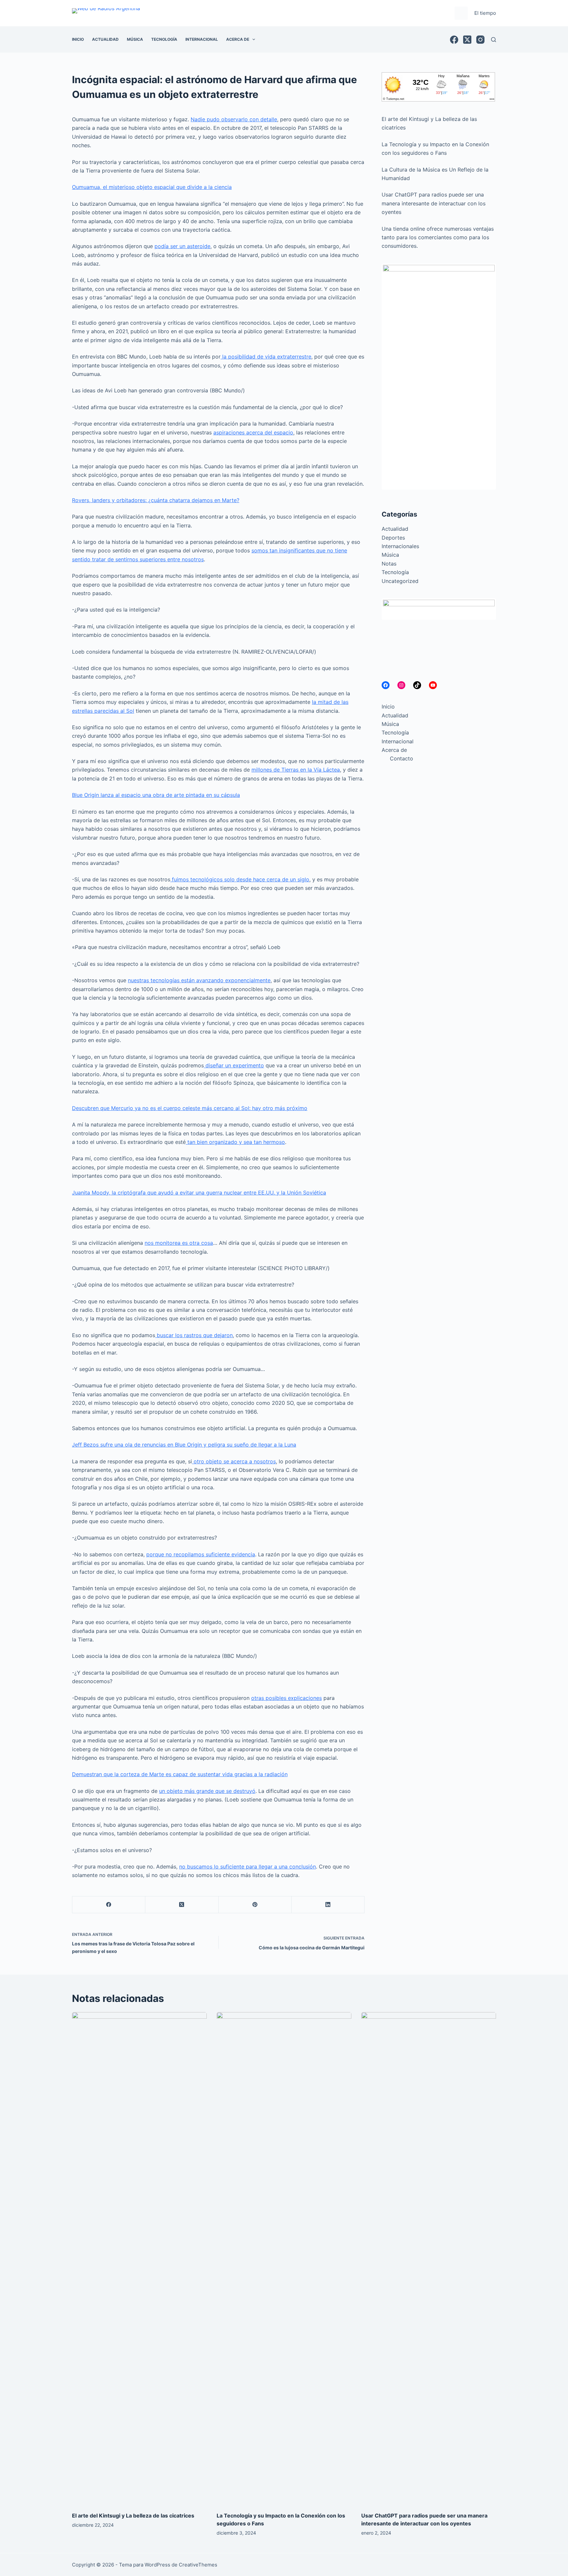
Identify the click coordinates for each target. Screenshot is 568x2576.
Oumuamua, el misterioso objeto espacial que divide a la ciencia (152, 187)
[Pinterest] (255, 1905)
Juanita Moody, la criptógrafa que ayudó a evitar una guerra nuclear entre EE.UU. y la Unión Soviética (199, 1193)
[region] (439, 377)
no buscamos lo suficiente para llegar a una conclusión (248, 1867)
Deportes (393, 538)
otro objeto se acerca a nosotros (235, 1461)
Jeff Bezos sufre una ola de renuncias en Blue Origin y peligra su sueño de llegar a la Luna (184, 1445)
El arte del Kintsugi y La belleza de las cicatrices (133, 2516)
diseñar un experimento (234, 1065)
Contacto (402, 758)
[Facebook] (454, 40)
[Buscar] (494, 40)
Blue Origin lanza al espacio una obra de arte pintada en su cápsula (156, 795)
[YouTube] (433, 685)
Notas (389, 564)
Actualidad (105, 39)
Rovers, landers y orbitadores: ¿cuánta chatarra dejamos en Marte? (156, 500)
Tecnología (164, 39)
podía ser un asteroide (182, 246)
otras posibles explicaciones (286, 1698)
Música (135, 39)
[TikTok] (417, 685)
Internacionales (400, 546)
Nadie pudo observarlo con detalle (234, 119)
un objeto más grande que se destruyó (207, 1791)
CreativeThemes (198, 2565)
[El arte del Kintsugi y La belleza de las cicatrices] (139, 2259)
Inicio (78, 39)
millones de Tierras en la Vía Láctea (296, 770)
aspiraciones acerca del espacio (253, 432)
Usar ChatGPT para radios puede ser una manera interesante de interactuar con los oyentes (434, 203)
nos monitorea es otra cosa (179, 1243)
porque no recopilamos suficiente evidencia (201, 1554)
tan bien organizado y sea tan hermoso (235, 1142)
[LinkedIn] (328, 1905)
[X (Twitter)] (467, 40)
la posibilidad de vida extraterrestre (266, 357)
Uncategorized (400, 581)
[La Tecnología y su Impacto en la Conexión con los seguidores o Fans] (284, 2259)
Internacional (202, 39)
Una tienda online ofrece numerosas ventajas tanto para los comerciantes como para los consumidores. (438, 237)
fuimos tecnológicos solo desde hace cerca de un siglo (240, 879)
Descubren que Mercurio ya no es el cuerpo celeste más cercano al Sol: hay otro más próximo (190, 1108)
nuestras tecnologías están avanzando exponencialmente (199, 980)
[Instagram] (480, 40)
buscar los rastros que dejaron (194, 1335)
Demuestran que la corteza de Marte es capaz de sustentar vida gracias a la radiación (180, 1774)
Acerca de (238, 39)
